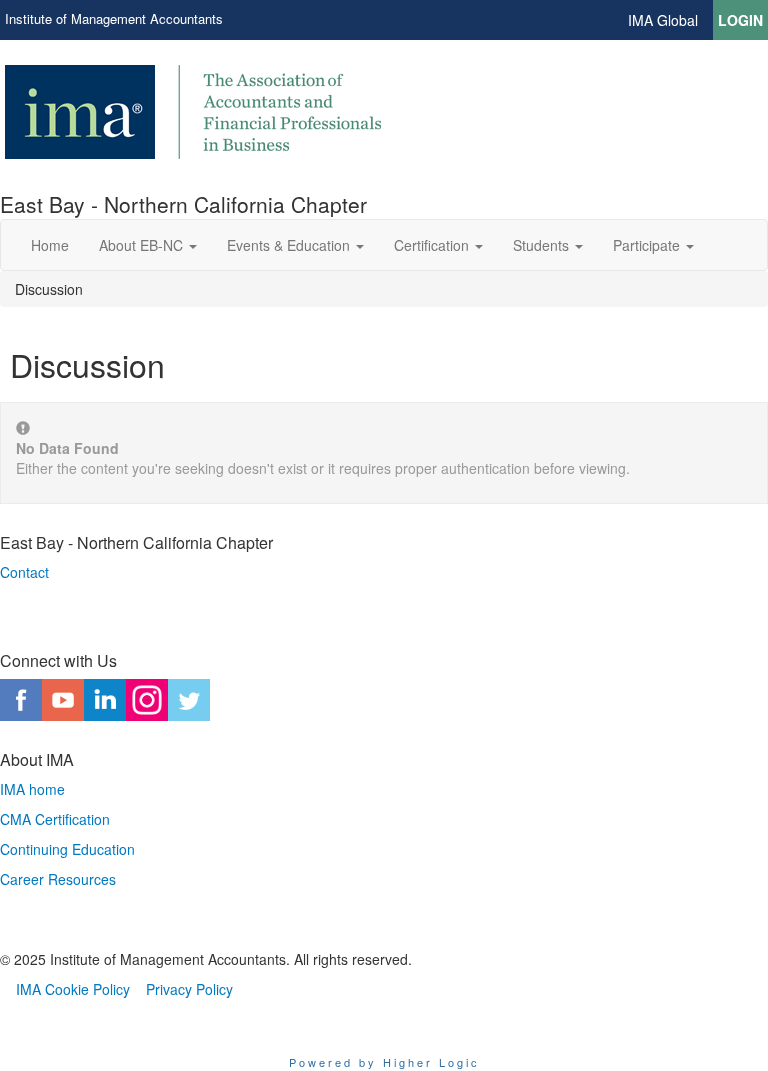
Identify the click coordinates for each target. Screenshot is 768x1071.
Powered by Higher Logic (384, 1062)
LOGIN (740, 20)
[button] (148, 245)
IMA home (32, 789)
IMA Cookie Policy (73, 989)
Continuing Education (67, 849)
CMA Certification (55, 819)
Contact (24, 572)
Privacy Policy (189, 989)
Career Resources (58, 879)
